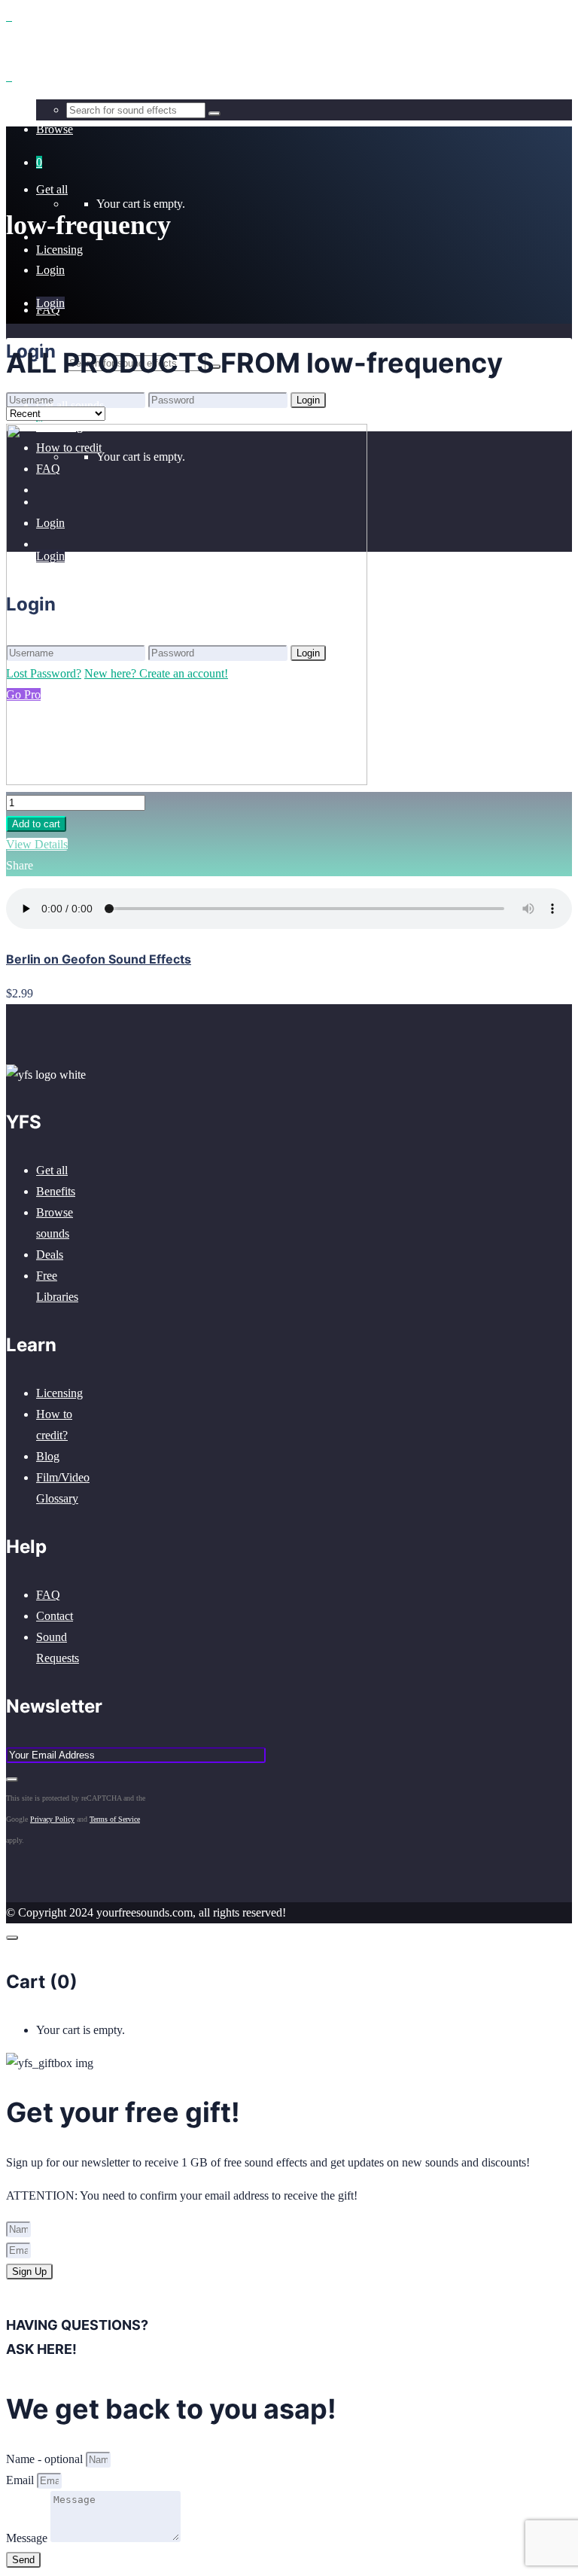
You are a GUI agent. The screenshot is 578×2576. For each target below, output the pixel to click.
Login (50, 270)
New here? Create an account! (156, 420)
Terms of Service (115, 1819)
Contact (55, 1616)
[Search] (214, 114)
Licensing (59, 1393)
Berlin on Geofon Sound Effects (99, 959)
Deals (50, 1255)
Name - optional (46, 2459)
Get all (52, 1170)
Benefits (56, 1191)
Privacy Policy (52, 1819)
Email (21, 2480)
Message (28, 2538)
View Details (37, 844)
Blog (48, 1456)
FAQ (48, 1595)
